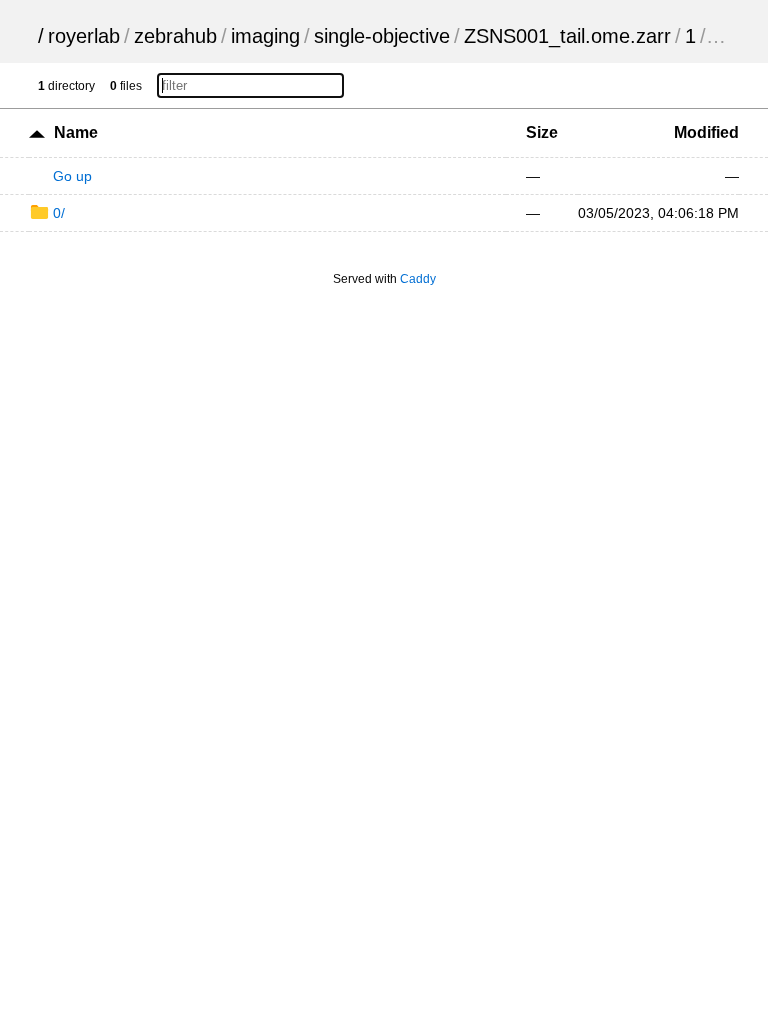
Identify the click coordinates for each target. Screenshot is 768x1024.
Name (76, 132)
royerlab (84, 36)
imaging (265, 36)
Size (542, 132)
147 (726, 36)
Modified (706, 132)
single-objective (382, 36)
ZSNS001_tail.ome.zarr (567, 36)
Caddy (418, 279)
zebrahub (175, 36)
